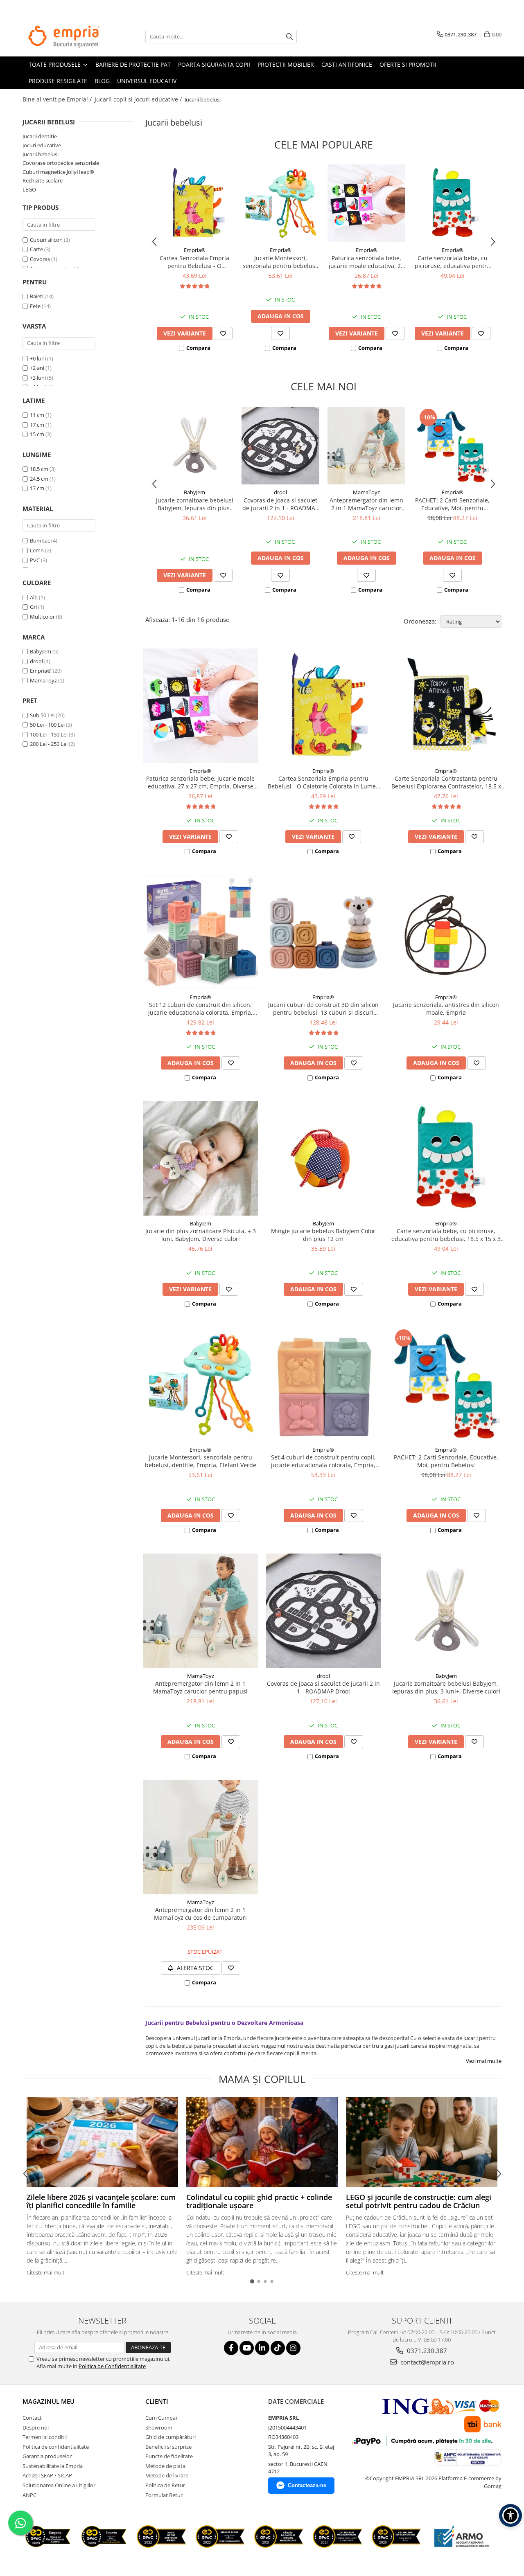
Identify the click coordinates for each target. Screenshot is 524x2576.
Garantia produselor (47, 2456)
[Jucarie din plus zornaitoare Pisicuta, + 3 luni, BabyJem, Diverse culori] (201, 1158)
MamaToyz (43, 680)
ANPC (29, 2495)
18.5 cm (39, 469)
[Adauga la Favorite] (223, 333)
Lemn (37, 550)
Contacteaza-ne (307, 2485)
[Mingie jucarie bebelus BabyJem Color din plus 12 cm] (323, 1158)
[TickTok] (278, 2348)
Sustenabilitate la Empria (53, 2466)
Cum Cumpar (161, 2418)
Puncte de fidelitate (169, 2456)
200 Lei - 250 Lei (49, 744)
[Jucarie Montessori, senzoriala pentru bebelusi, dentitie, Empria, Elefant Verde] (280, 203)
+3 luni (38, 378)
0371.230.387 (426, 2351)
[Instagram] (293, 2348)
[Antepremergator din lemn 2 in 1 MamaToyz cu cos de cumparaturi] (201, 1837)
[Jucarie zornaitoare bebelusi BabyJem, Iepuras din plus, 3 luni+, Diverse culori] (194, 446)
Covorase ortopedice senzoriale (61, 163)
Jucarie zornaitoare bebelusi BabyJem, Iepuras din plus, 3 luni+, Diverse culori (195, 504)
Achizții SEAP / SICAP (47, 2475)
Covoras (40, 259)
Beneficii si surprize (168, 2447)
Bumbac (40, 540)
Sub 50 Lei (42, 715)
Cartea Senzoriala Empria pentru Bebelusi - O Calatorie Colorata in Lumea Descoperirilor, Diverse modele (194, 262)
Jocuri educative (42, 145)
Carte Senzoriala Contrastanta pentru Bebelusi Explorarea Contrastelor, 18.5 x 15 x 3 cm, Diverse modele (446, 782)
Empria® (41, 671)
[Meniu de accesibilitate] (510, 2515)
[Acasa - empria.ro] (63, 36)
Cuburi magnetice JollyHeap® (58, 172)
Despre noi (36, 2427)
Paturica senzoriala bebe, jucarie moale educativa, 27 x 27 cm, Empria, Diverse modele (366, 262)
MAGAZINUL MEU (49, 2401)
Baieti (37, 296)
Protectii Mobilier (286, 64)
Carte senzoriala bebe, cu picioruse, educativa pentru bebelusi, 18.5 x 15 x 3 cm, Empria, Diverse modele (453, 262)
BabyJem (41, 651)
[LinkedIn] (262, 2348)
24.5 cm (39, 479)
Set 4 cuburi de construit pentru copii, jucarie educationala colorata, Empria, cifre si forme (323, 1461)
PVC (35, 560)
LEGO (29, 189)
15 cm (37, 434)
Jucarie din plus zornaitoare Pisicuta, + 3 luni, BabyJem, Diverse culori (201, 1235)
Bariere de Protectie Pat (133, 64)
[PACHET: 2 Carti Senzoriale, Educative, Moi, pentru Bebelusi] (452, 446)
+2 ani (38, 368)
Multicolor (43, 617)
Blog (102, 81)
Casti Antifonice (347, 64)
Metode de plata (165, 2466)
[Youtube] (247, 2348)
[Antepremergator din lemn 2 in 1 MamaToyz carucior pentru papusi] (366, 446)
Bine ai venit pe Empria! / (58, 99)
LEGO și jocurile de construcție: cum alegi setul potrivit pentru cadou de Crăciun (419, 2201)
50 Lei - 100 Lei (47, 725)
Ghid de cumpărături (171, 2437)
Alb (34, 597)
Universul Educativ (147, 81)
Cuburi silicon (46, 240)
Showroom (159, 2427)
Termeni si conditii (45, 2437)
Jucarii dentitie (40, 136)
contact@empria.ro (426, 2362)
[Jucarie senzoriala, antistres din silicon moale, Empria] (446, 932)
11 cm (37, 415)
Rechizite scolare (43, 180)
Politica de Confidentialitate (112, 2366)
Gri (34, 607)
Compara (198, 348)
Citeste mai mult (45, 2272)
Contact (32, 2418)
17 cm (37, 425)
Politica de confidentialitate (56, 2447)
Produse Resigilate (58, 81)
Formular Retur (164, 2495)
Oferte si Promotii (408, 64)
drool (36, 661)
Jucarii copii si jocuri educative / (139, 99)
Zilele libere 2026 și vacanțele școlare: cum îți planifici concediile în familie (101, 2201)
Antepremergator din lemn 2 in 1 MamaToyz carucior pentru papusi (366, 504)
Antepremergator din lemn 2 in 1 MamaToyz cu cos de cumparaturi (200, 1914)
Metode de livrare (167, 2475)
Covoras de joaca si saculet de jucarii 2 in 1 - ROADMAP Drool (280, 504)
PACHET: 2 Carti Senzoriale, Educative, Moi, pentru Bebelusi (452, 504)
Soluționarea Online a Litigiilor (59, 2485)
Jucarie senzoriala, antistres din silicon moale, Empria (446, 1009)
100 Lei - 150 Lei (49, 734)
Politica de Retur (165, 2485)
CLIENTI (157, 2401)
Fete (35, 306)
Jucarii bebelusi (41, 154)
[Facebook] (231, 2348)
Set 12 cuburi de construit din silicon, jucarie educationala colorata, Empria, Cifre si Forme (200, 1009)
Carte (36, 249)
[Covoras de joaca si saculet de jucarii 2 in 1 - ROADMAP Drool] (280, 446)
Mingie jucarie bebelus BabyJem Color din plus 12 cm (323, 1235)
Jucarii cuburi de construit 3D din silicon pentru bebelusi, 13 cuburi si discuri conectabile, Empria (323, 1009)
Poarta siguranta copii (214, 64)
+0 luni (38, 358)
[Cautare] (289, 37)
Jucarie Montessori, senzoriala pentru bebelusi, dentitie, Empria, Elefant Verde (281, 262)
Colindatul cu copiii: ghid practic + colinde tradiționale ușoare (259, 2201)
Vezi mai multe (484, 2061)
